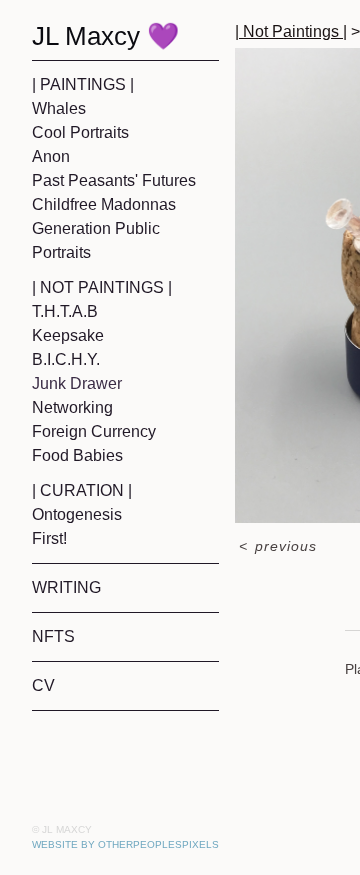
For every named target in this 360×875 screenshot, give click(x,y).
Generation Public (96, 228)
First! (49, 538)
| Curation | (82, 490)
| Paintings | (83, 84)
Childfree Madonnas (104, 204)
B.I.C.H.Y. (66, 359)
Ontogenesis (77, 514)
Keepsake (68, 335)
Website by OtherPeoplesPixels (125, 844)
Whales (59, 108)
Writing (66, 587)
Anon (51, 156)
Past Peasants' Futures (114, 180)
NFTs (53, 636)
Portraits (61, 252)
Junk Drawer (77, 383)
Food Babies (77, 455)
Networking (72, 407)
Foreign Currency (94, 431)
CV (43, 685)
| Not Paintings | (102, 287)
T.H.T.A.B (65, 311)
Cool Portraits (80, 132)
